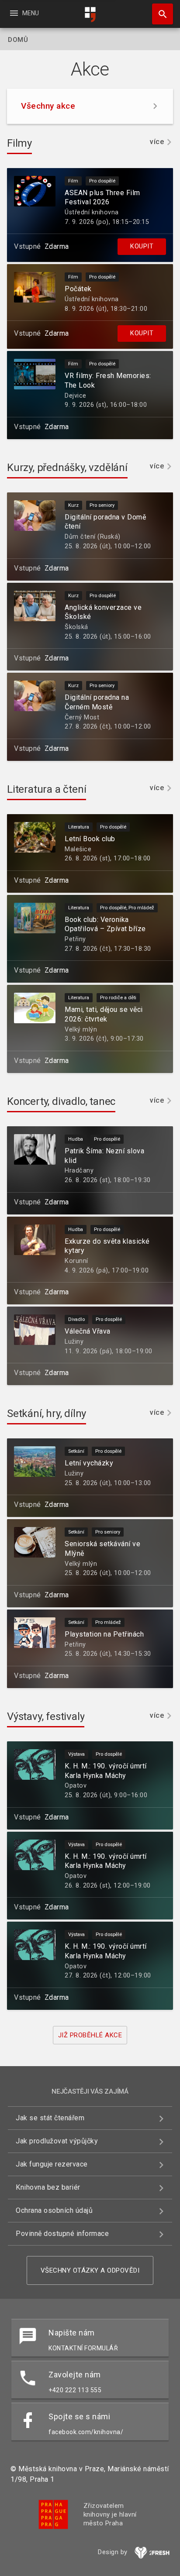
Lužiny (74, 1342)
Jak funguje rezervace (52, 2164)
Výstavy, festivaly (46, 1716)
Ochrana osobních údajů (54, 2210)
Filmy (19, 143)
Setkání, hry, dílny (47, 1414)
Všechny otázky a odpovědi (90, 2270)
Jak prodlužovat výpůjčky (57, 2141)
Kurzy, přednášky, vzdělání (67, 468)
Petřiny (75, 939)
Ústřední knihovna (92, 212)
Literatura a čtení (47, 789)
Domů (18, 40)
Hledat (159, 14)
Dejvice (76, 396)
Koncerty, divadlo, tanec (61, 1101)
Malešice (78, 849)
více (157, 142)
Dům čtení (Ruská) (93, 537)
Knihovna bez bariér (48, 2187)
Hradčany (79, 1171)
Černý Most (82, 717)
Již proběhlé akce (90, 2035)
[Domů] (90, 15)
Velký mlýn (81, 1030)
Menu (24, 13)
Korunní (76, 1261)
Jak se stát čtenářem (50, 2118)
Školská (76, 627)
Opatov (76, 1786)
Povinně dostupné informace (62, 2234)
